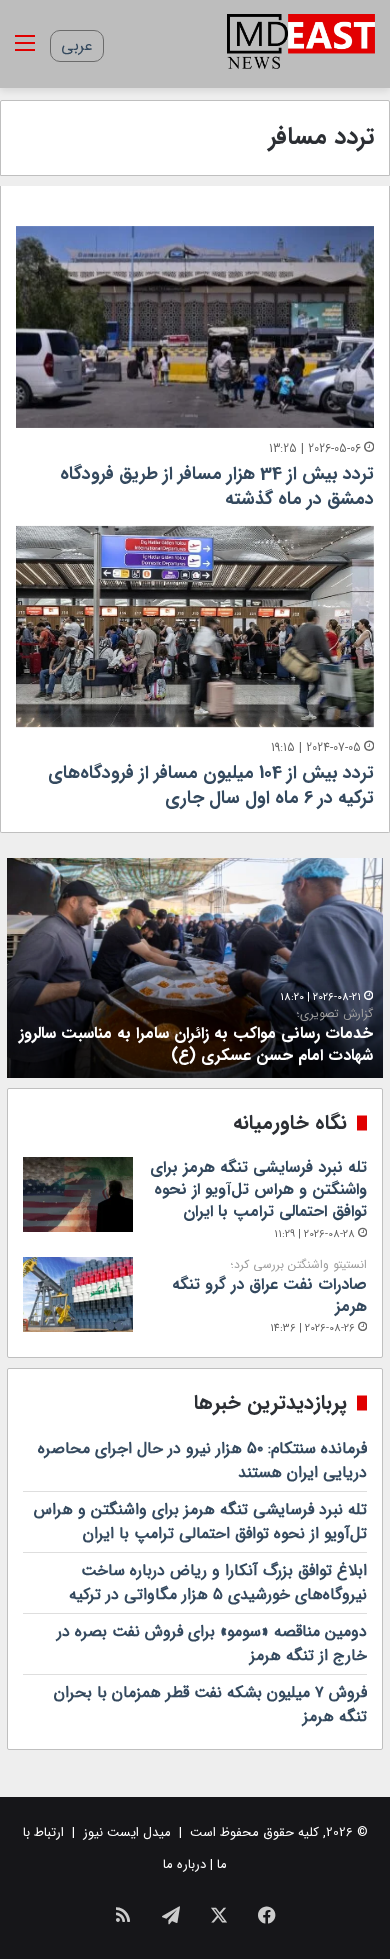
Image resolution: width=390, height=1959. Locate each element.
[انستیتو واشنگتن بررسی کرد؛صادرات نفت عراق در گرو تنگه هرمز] (78, 1294)
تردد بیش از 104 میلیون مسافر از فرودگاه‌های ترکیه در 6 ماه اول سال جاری (211, 785)
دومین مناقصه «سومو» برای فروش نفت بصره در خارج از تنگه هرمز (212, 1643)
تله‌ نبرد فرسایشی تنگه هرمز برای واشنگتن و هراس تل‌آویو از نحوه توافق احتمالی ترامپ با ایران (258, 1190)
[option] (195, 968)
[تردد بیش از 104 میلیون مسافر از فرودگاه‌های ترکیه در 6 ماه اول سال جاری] (195, 626)
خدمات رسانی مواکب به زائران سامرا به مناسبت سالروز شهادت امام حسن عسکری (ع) (196, 1037)
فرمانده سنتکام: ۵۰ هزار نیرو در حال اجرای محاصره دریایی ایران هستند (202, 1460)
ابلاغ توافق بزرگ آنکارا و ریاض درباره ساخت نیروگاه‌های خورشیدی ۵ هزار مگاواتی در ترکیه (218, 1582)
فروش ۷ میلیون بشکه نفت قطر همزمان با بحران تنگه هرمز (210, 1704)
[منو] (25, 51)
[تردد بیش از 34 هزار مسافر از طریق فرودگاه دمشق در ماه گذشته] (195, 327)
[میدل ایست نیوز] (301, 44)
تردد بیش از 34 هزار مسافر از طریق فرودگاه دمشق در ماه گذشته (217, 486)
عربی (77, 45)
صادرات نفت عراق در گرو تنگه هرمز (269, 1288)
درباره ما (184, 1864)
